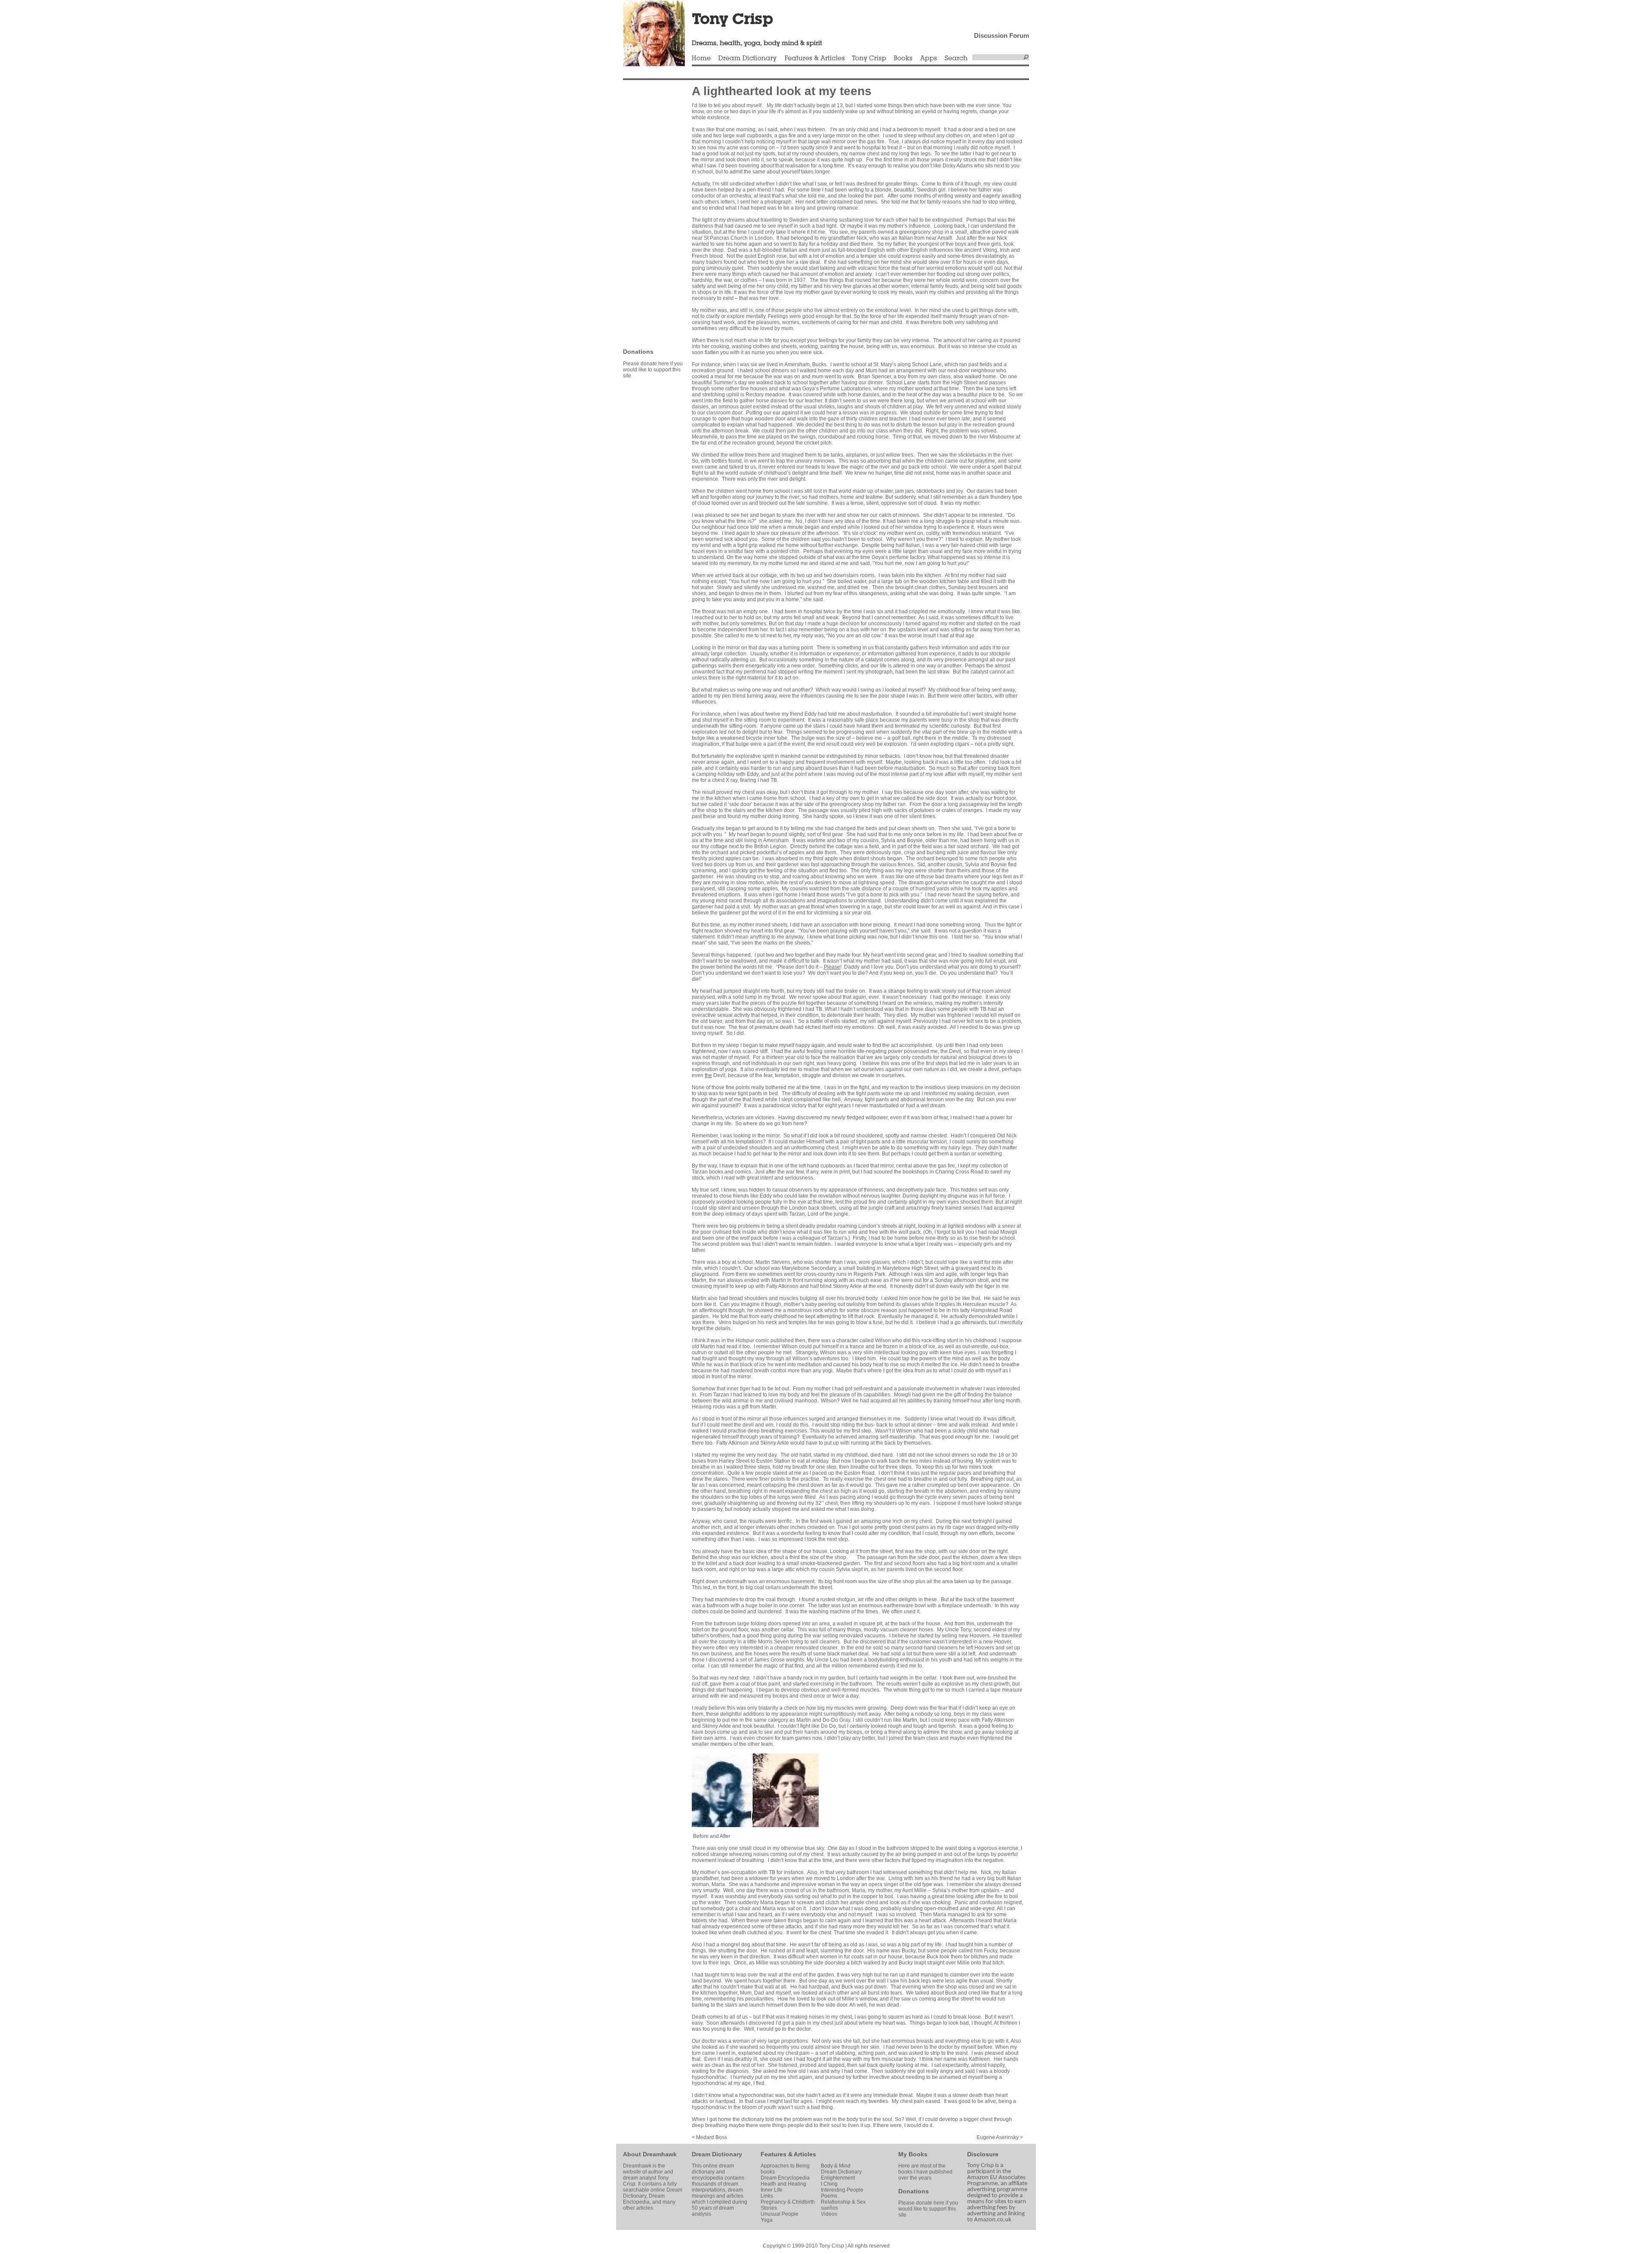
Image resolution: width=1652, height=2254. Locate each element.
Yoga (767, 2220)
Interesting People (842, 2190)
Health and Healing (783, 2184)
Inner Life (772, 2190)
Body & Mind (836, 2166)
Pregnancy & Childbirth (788, 2202)
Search (956, 59)
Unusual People (780, 2214)
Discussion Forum (1002, 36)
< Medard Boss (709, 2137)
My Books (913, 2154)
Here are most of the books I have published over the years (925, 2172)
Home (701, 59)
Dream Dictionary (747, 59)
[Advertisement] (649, 213)
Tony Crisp (869, 59)
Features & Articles (814, 59)
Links (767, 2196)
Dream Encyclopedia (785, 2178)
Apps (928, 59)
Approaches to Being (785, 2166)
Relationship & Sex (843, 2202)
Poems (829, 2196)
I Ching (829, 2184)
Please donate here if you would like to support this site (653, 370)
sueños (829, 2208)
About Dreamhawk (650, 2154)
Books (903, 59)
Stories (769, 2208)
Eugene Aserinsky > (1000, 2137)
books (768, 2172)
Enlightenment (838, 2178)
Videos (829, 2214)
